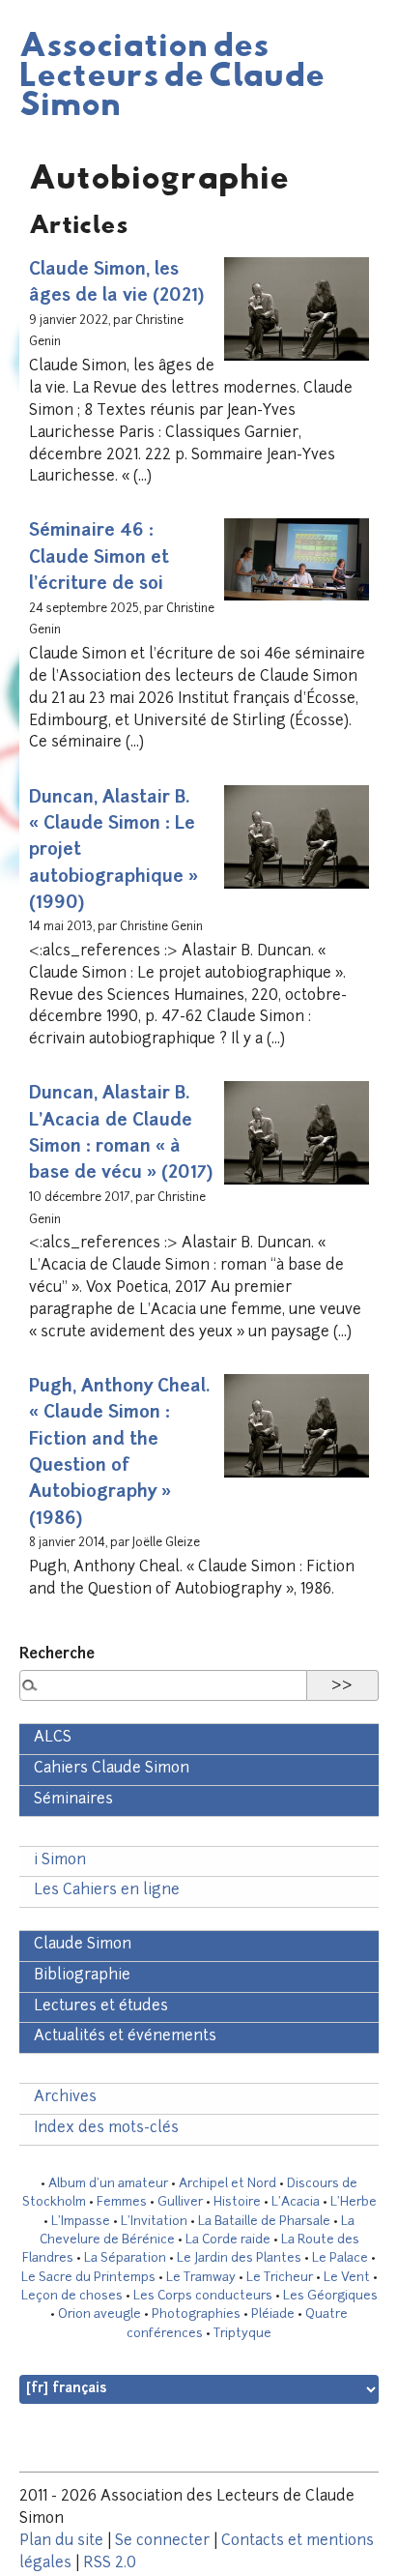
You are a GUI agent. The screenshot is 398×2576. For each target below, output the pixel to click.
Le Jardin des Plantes (239, 2258)
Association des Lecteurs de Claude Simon (172, 73)
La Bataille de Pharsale (264, 2222)
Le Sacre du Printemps (88, 2278)
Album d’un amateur (108, 2184)
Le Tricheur (280, 2278)
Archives (65, 2098)
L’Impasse (81, 2222)
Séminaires (73, 1800)
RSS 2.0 (110, 2564)
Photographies (196, 2314)
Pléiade (273, 2314)
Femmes (122, 2202)
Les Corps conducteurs (203, 2296)
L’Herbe (354, 2202)
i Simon (60, 1861)
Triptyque (242, 2334)
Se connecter (162, 2542)
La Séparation (125, 2258)
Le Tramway (201, 2278)
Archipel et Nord (227, 2184)
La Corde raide (228, 2240)
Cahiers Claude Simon (112, 1769)
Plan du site (61, 2542)
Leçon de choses (72, 2296)
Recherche (57, 1655)
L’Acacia (296, 2202)
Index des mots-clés (106, 2129)
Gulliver (180, 2202)
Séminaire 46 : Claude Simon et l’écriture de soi (99, 558)
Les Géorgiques (330, 2296)
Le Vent (347, 2278)
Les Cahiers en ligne (107, 1891)
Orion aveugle (99, 2314)
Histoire (237, 2202)
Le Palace (340, 2258)
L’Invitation (154, 2222)
